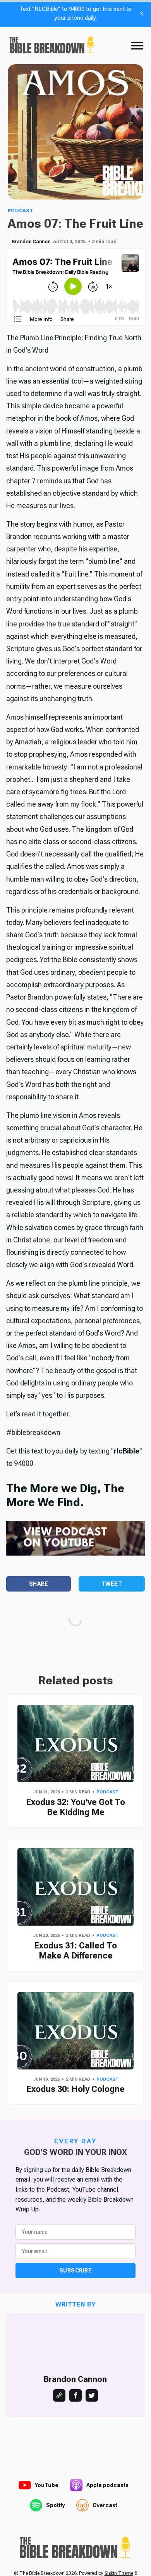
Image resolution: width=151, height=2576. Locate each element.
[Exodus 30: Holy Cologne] (75, 2031)
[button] (137, 46)
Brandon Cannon (31, 242)
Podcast (21, 211)
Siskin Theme (119, 2573)
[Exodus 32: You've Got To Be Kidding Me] (75, 1743)
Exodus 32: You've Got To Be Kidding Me (75, 1807)
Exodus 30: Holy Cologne (75, 2089)
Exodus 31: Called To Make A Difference (75, 1951)
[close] (142, 14)
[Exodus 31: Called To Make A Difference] (75, 1887)
